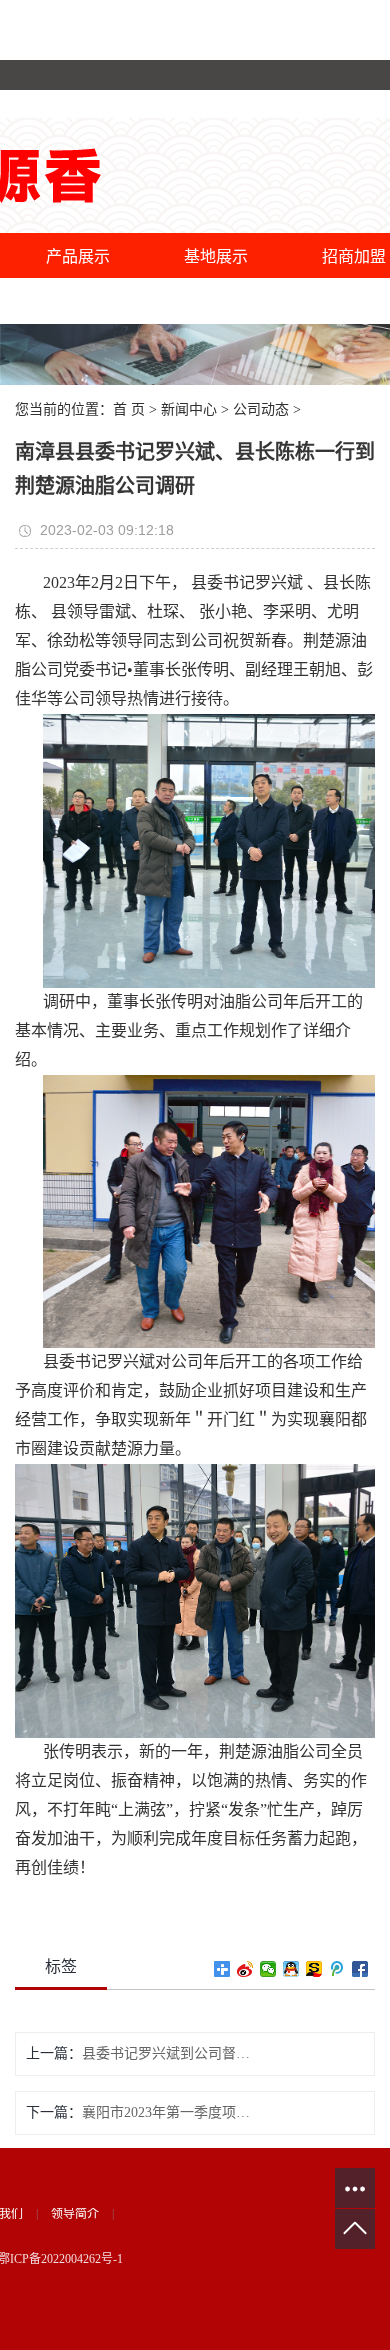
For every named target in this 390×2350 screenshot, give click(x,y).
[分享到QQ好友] (291, 1969)
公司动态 (261, 409)
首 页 (129, 409)
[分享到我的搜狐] (314, 1969)
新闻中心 (189, 409)
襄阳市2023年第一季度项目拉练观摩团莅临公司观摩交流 (166, 2112)
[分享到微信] (268, 1969)
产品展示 (78, 256)
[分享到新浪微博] (245, 1969)
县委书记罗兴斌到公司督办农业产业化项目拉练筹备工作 (166, 2053)
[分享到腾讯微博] (337, 1969)
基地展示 (216, 256)
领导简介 (75, 2214)
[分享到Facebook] (360, 1969)
